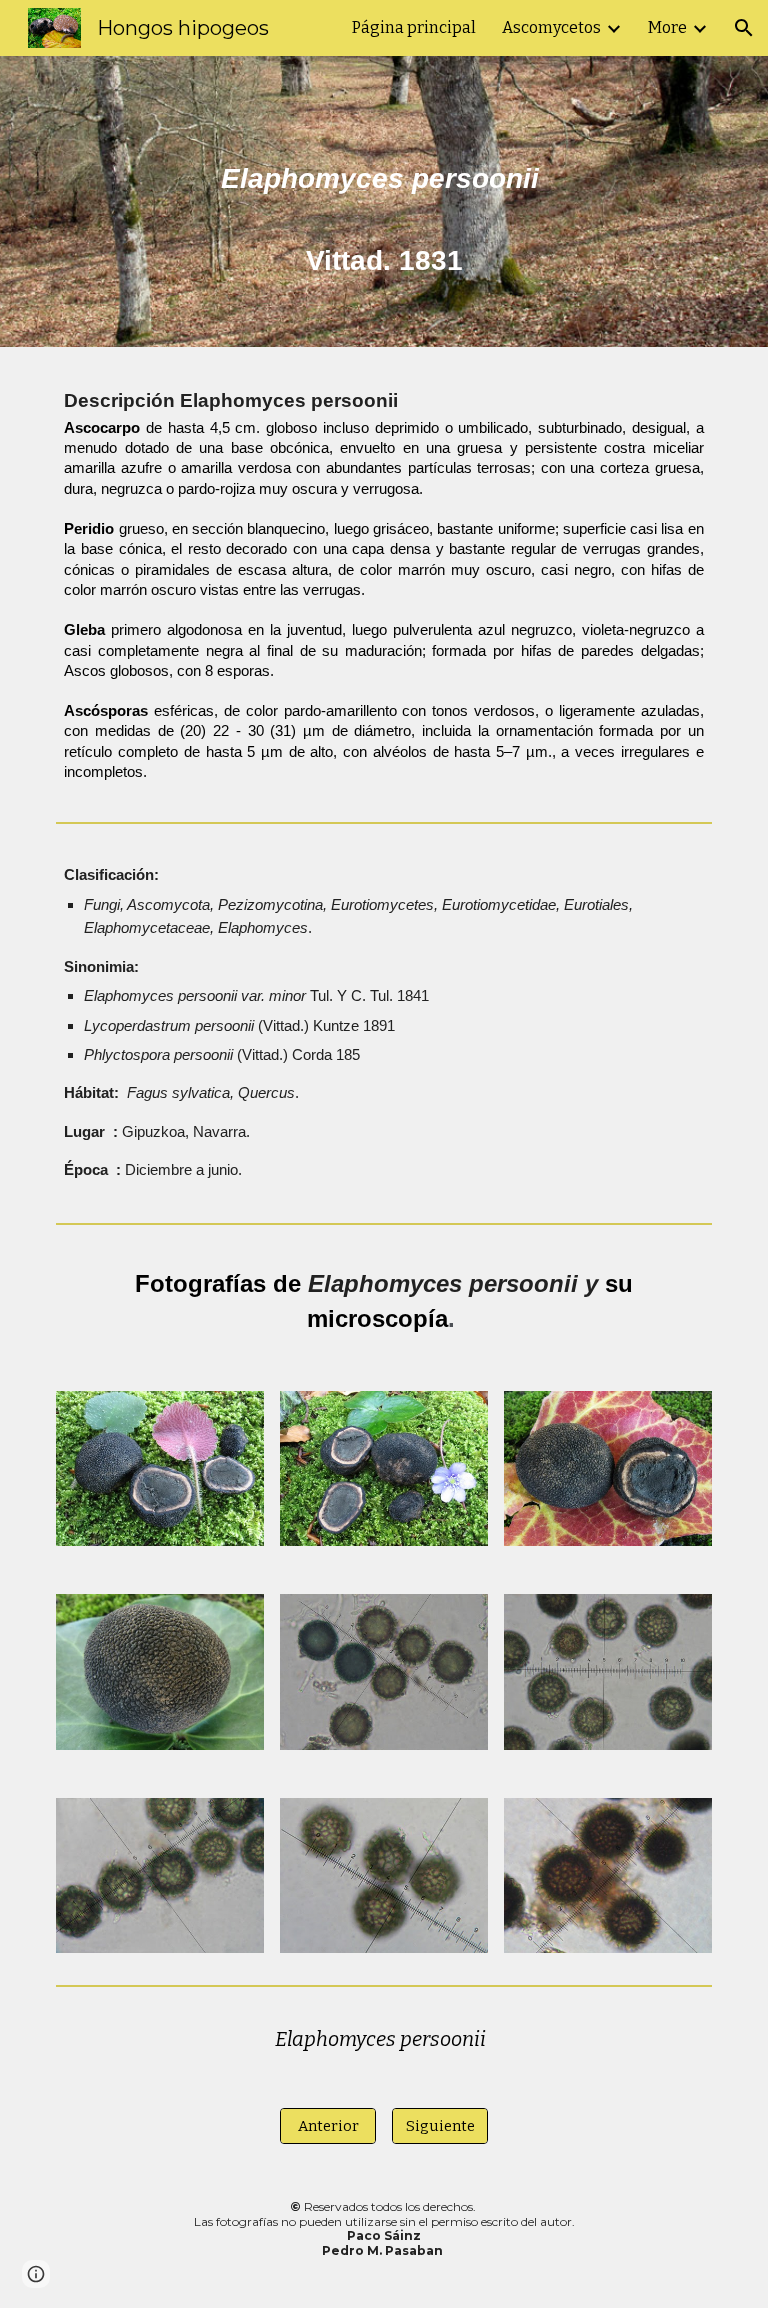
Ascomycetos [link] (551, 27)
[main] (383, 201)
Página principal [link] (414, 27)
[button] (744, 28)
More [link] (667, 27)
